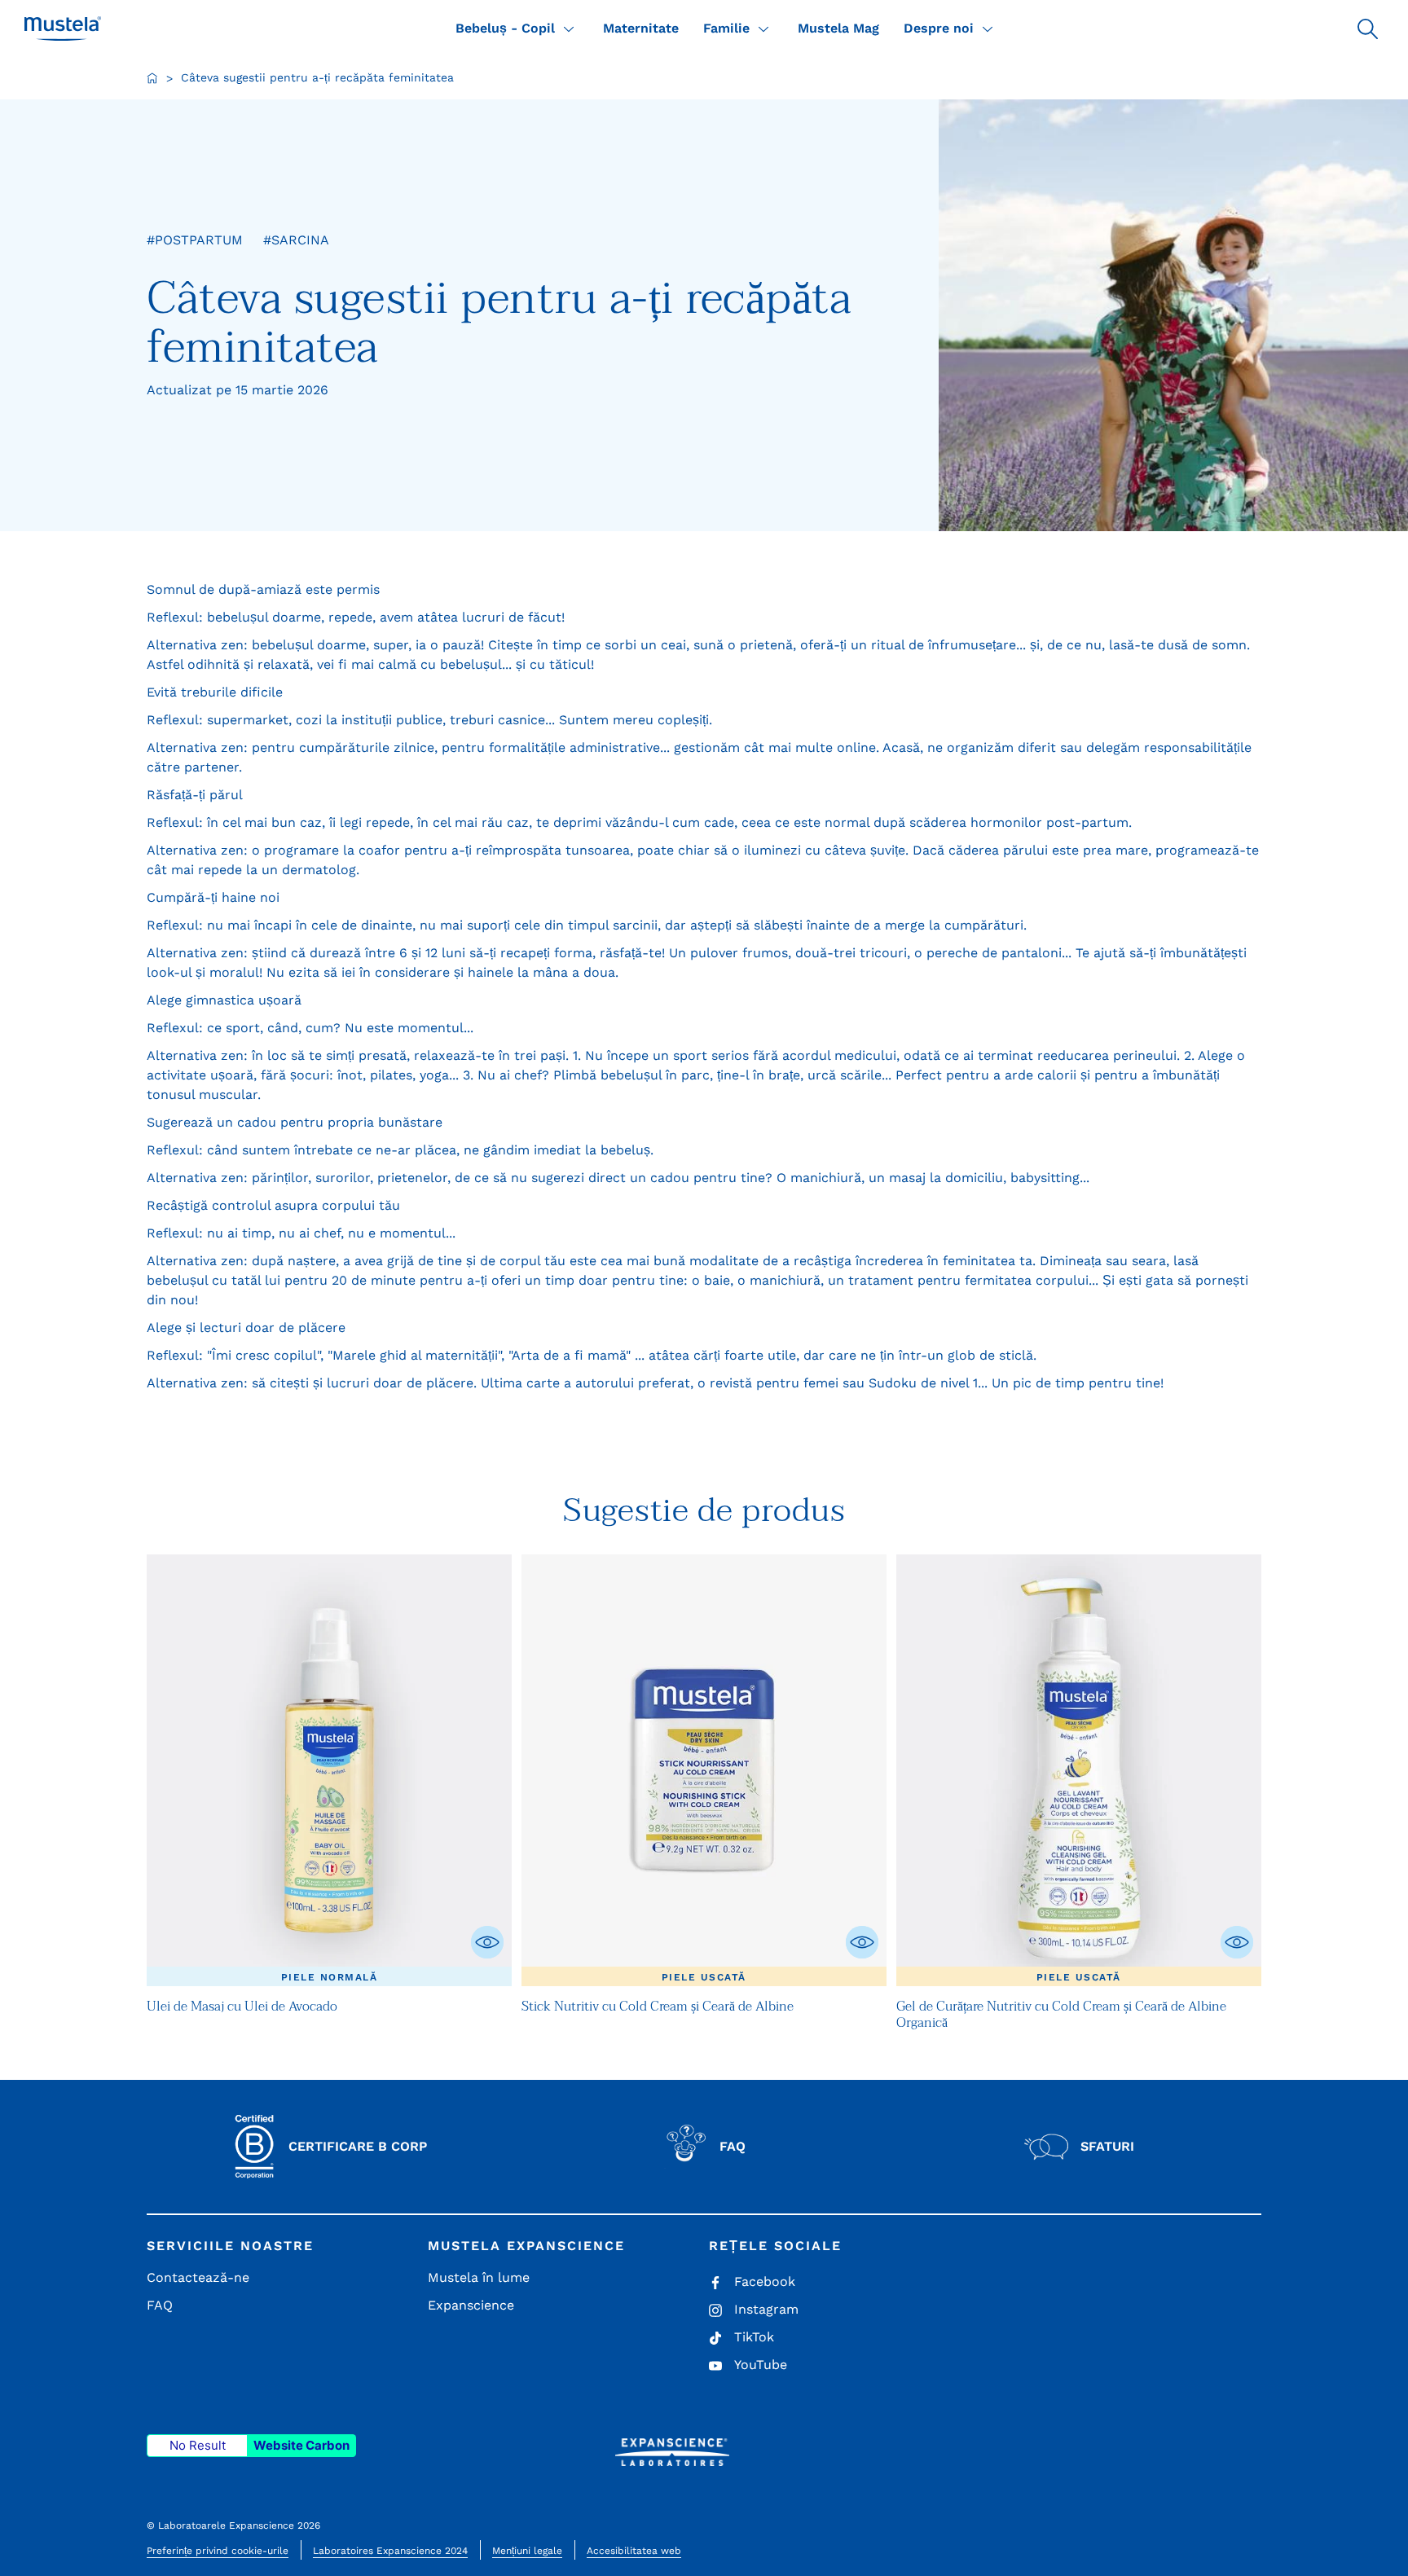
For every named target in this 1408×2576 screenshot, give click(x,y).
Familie (726, 28)
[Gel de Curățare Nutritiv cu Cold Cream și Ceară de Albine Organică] (1079, 1771)
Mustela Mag (838, 28)
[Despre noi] (988, 29)
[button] (1367, 29)
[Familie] (763, 29)
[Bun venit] (152, 78)
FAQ (160, 2305)
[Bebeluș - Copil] (569, 29)
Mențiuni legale (527, 2551)
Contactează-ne (198, 2277)
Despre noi (939, 28)
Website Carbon (301, 2445)
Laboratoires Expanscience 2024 (390, 2551)
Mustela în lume (479, 2277)
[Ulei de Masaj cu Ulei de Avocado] (329, 1771)
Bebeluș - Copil (505, 28)
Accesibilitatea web (634, 2551)
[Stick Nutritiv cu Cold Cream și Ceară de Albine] (704, 1771)
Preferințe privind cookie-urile (218, 2551)
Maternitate (641, 28)
